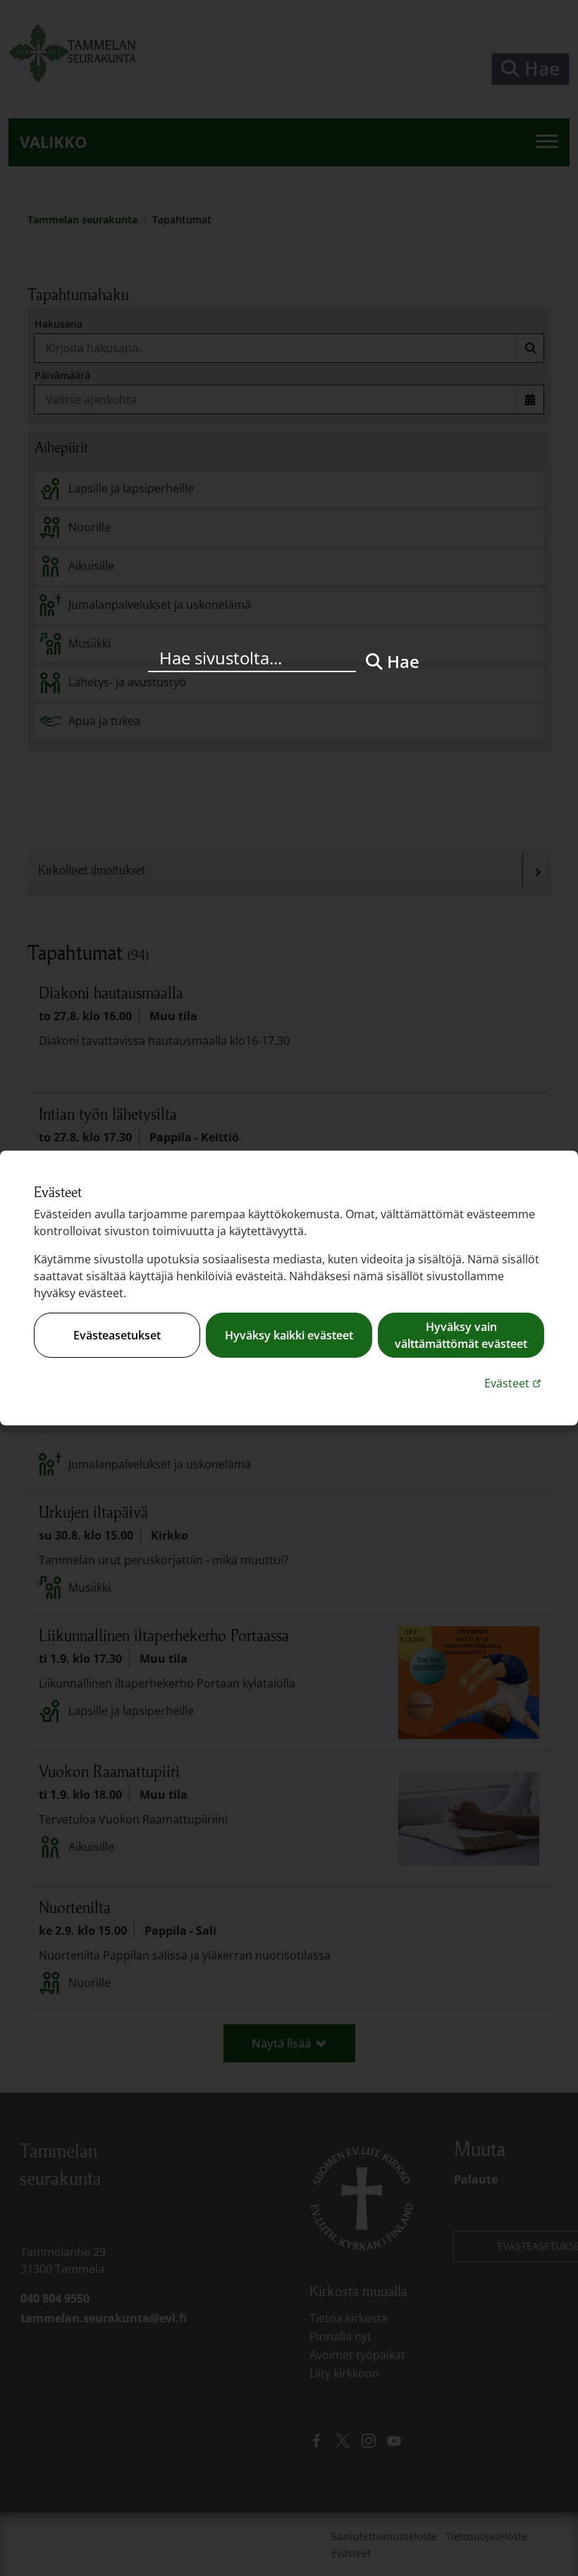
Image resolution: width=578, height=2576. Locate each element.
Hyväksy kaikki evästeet (289, 1335)
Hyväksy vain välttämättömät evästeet (461, 1335)
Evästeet (514, 1383)
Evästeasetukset (117, 1335)
